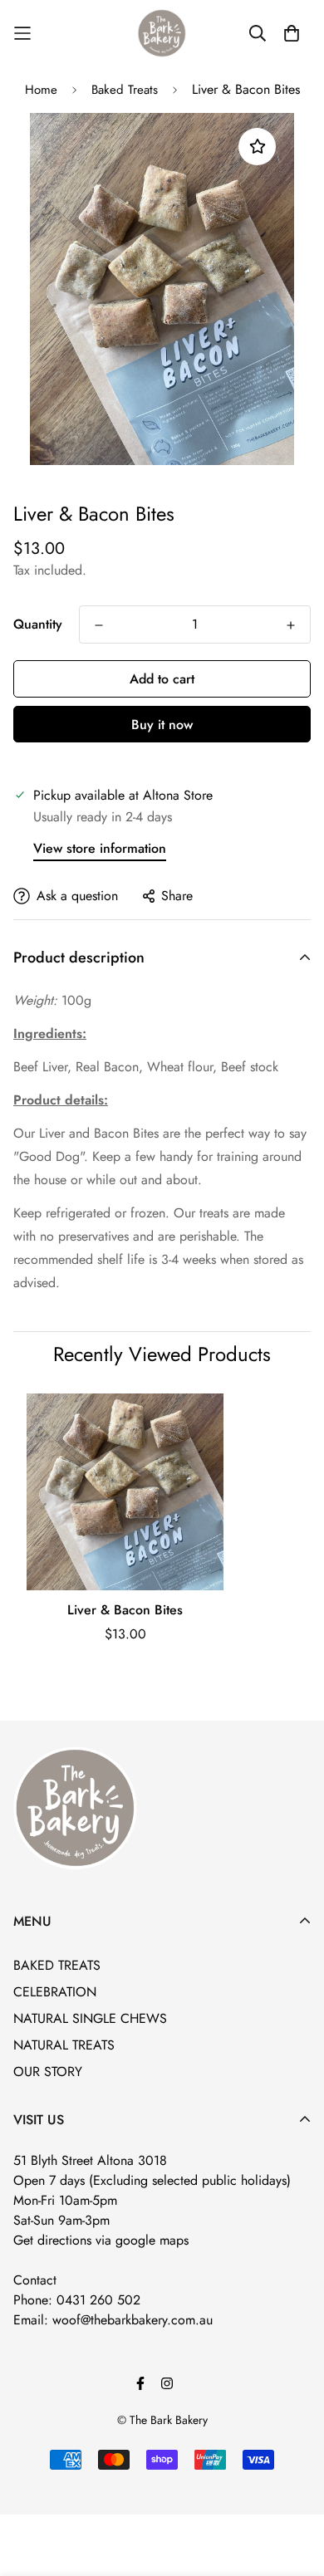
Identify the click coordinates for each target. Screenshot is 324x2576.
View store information (100, 848)
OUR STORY (48, 2072)
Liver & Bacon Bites (125, 1610)
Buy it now (162, 725)
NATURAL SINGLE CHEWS (90, 2018)
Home (41, 90)
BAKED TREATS (57, 1965)
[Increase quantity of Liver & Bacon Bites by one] (291, 625)
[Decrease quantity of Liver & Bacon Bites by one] (99, 625)
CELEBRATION (55, 1992)
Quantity (38, 624)
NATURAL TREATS (64, 2045)
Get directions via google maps (101, 2240)
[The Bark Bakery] (162, 33)
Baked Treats (125, 90)
